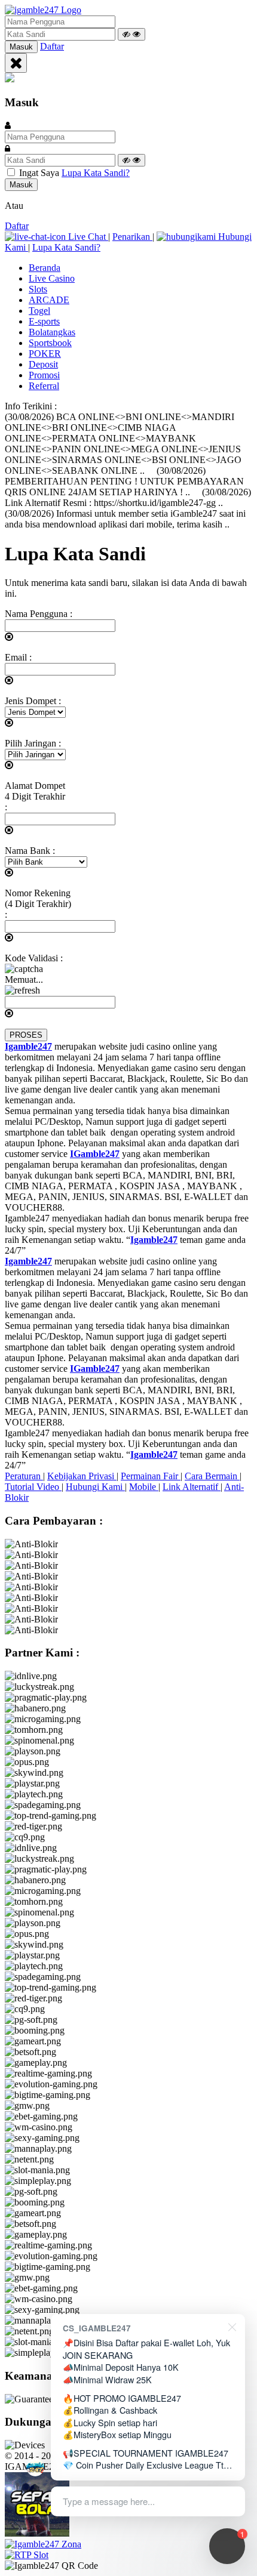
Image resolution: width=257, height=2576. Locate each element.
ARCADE (49, 300)
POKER (45, 354)
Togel (39, 311)
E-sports (44, 321)
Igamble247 (28, 1046)
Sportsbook (50, 343)
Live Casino (52, 278)
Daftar (52, 46)
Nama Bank (30, 851)
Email (18, 657)
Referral (44, 386)
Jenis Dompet (33, 701)
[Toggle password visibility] (131, 34)
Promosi (44, 375)
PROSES (26, 1035)
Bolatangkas (52, 332)
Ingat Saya (39, 173)
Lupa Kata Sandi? (96, 173)
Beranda (45, 268)
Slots (38, 289)
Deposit (43, 364)
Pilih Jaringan (33, 743)
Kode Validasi (34, 958)
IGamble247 (95, 1154)
